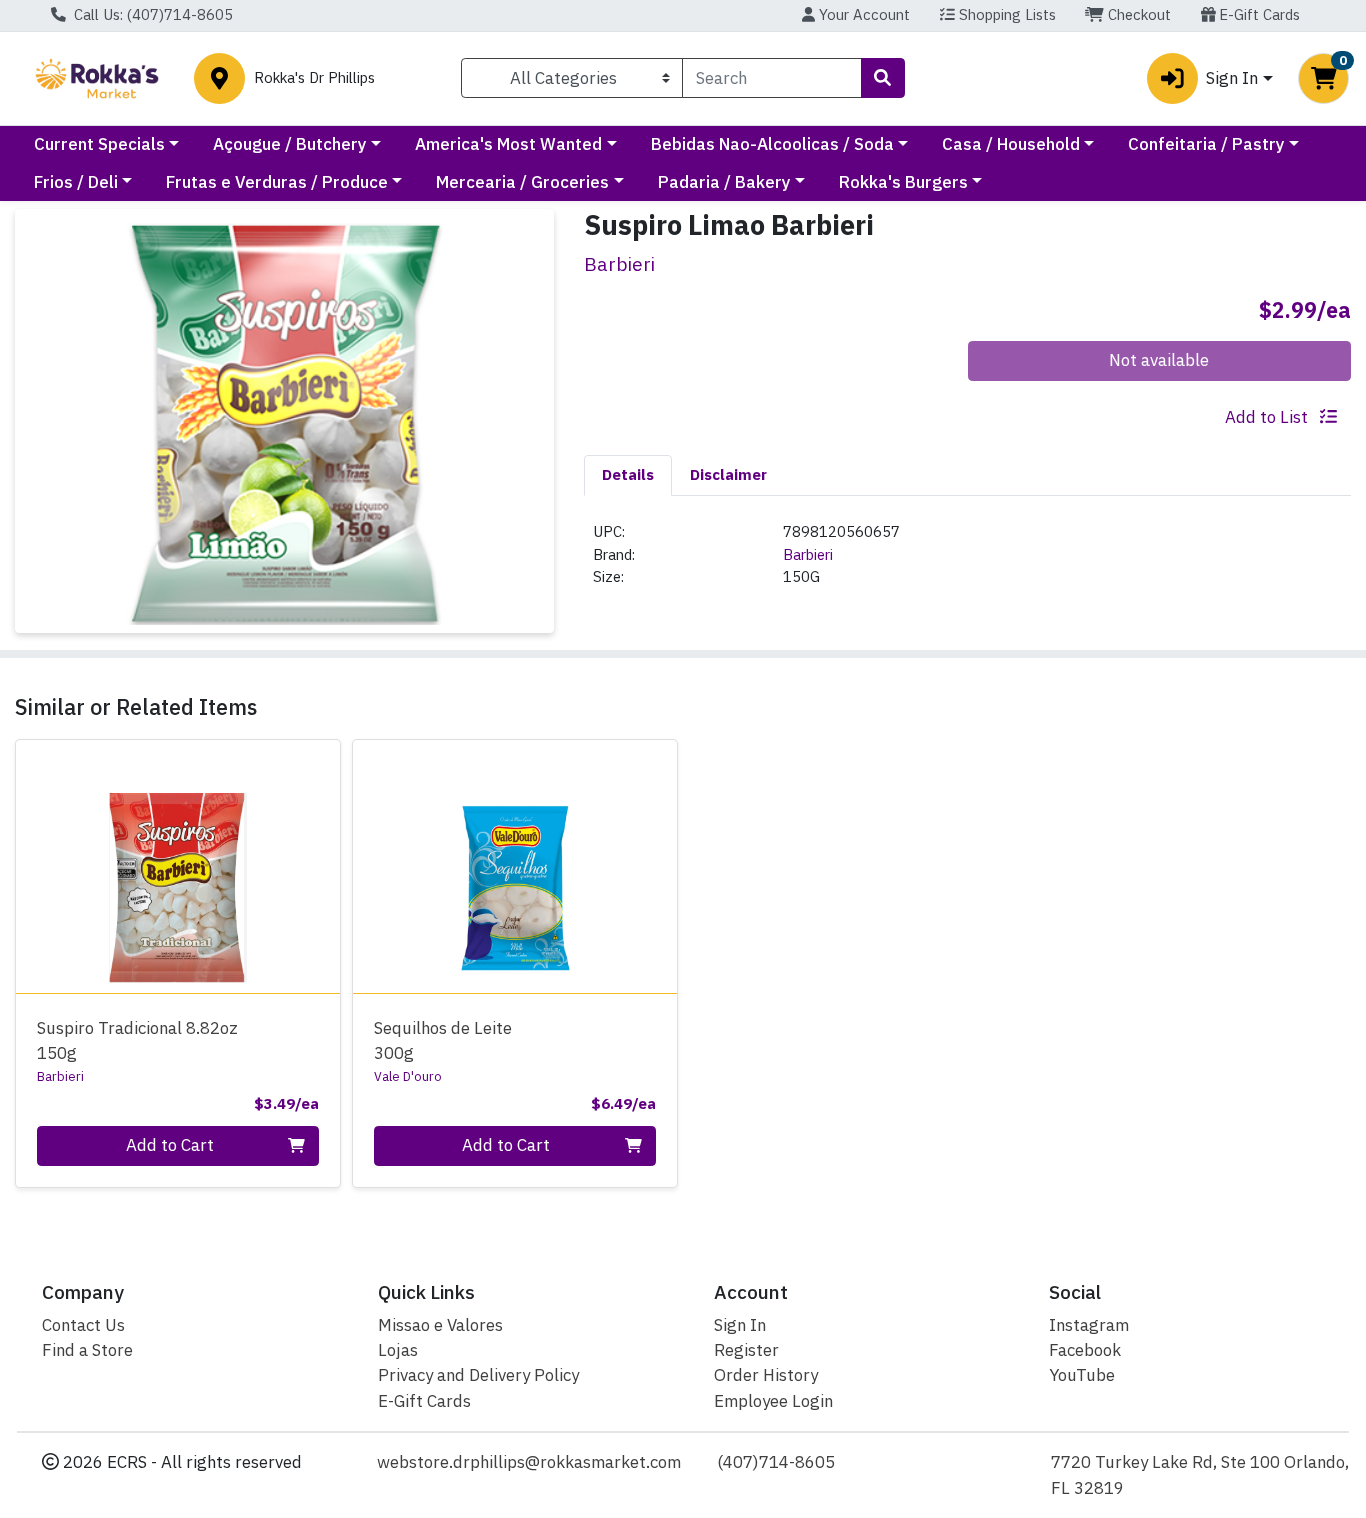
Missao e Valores (440, 1325)
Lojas (398, 1350)
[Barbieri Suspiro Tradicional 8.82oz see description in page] (178, 867)
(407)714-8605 (776, 1462)
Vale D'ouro (408, 1076)
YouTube (1082, 1375)
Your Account (862, 14)
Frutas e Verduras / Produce (277, 182)
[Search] (883, 78)
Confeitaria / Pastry (1206, 144)
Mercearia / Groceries (522, 182)
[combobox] (771, 78)
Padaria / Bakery (724, 182)
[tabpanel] (967, 563)
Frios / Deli (76, 182)
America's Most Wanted (508, 144)
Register (746, 1350)
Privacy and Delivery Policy (478, 1375)
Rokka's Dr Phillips (314, 78)
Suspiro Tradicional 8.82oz (137, 1040)
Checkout (1137, 14)
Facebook (1085, 1350)
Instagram (1089, 1325)
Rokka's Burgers (903, 182)
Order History (766, 1375)
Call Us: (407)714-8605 (151, 14)
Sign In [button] (1232, 78)
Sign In (740, 1325)
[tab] (628, 475)
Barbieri (808, 554)
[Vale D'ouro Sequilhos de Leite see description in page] (514, 867)
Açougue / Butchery (290, 144)
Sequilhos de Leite (443, 1040)
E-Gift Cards (1257, 14)
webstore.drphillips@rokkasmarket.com (529, 1462)
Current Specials (99, 144)
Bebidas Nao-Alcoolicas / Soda (772, 144)
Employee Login (773, 1401)
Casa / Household (1011, 144)
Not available (1159, 360)
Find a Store (87, 1350)
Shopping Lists (1005, 14)
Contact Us (83, 1325)
